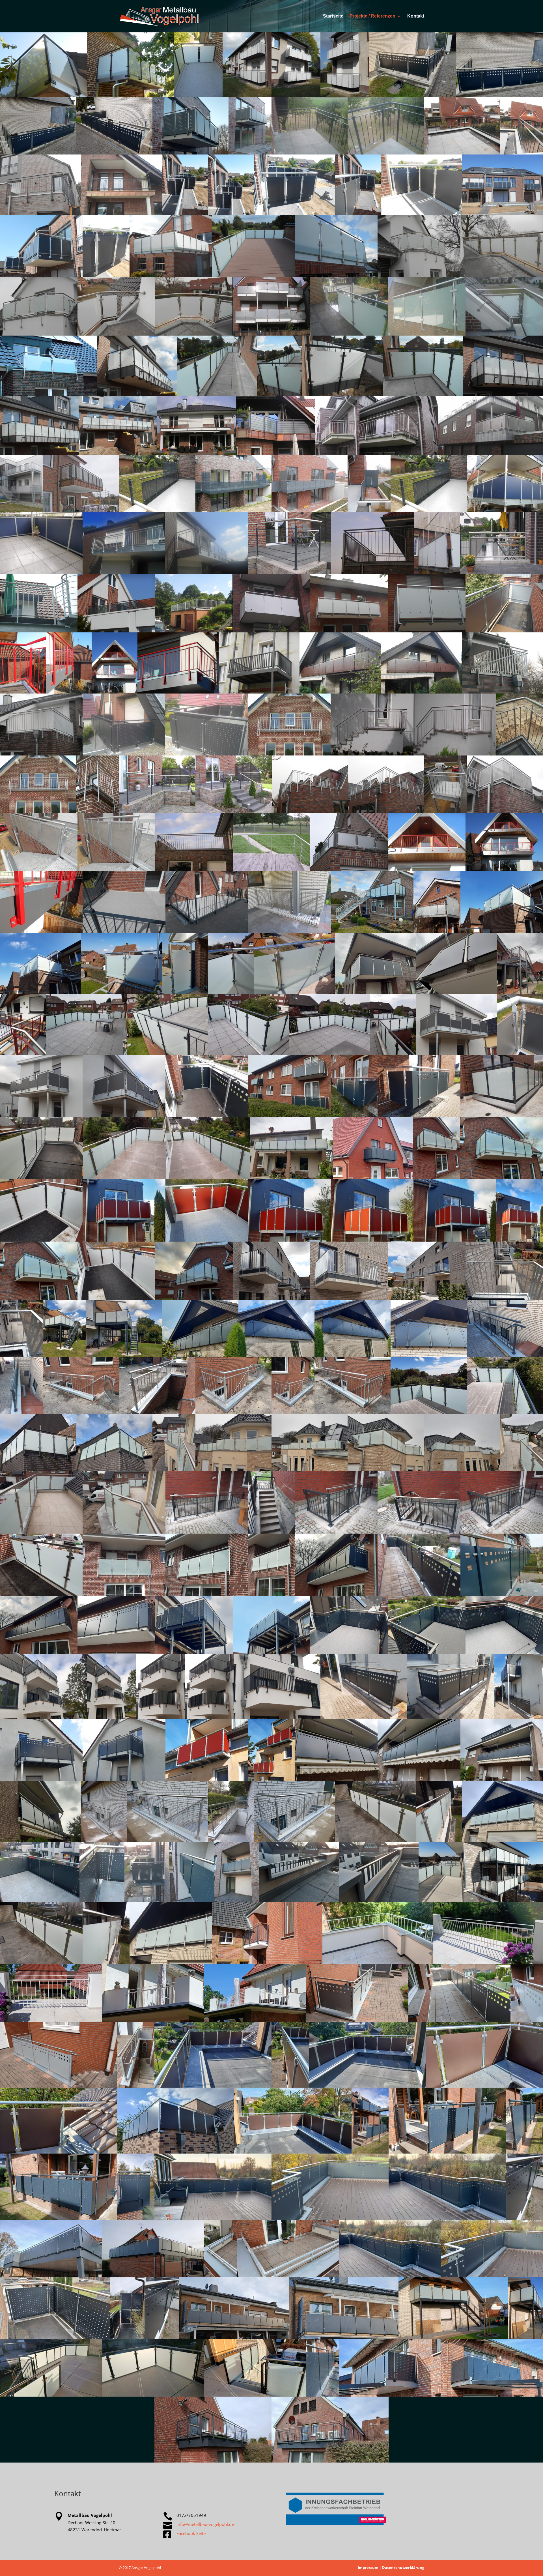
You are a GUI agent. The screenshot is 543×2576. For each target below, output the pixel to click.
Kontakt (416, 16)
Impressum (368, 2568)
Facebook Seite (191, 2533)
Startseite (333, 16)
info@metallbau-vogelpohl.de (205, 2524)
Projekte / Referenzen (372, 16)
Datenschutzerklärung (403, 2568)
